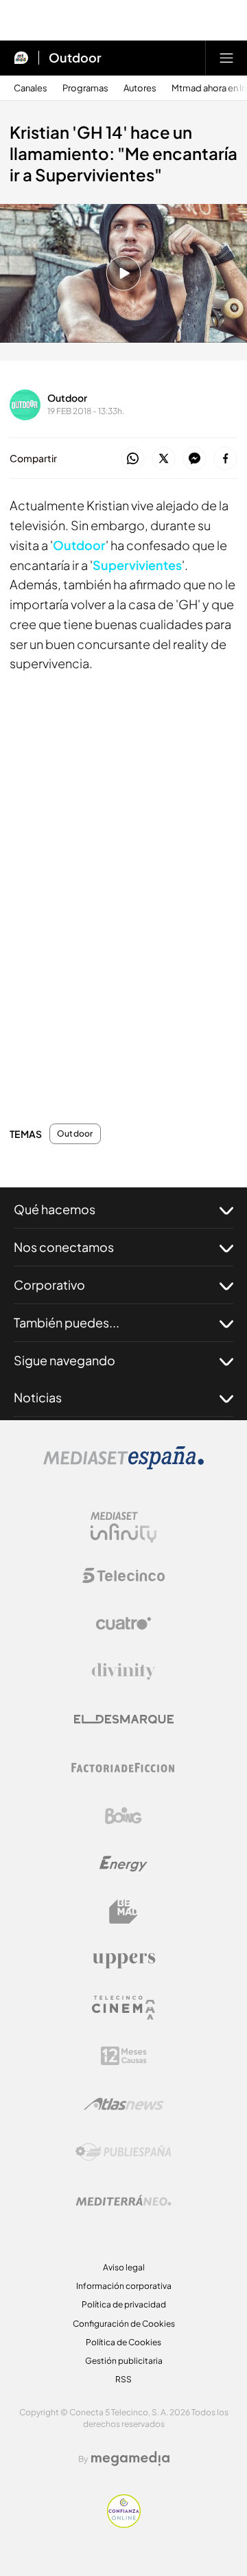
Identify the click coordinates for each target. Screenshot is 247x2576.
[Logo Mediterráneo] (123, 2200)
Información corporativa (124, 2286)
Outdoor (75, 58)
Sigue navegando (64, 1360)
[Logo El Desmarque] (124, 1719)
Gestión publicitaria (124, 2361)
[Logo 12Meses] (124, 2056)
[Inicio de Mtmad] (21, 58)
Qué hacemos (55, 1209)
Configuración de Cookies (124, 2324)
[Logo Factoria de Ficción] (123, 1768)
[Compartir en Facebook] (225, 459)
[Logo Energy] (123, 1864)
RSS (123, 2379)
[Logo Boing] (123, 1816)
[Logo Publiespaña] (123, 2152)
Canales (31, 88)
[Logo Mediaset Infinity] (123, 1527)
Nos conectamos (64, 1247)
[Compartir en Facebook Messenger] (195, 459)
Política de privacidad (124, 2304)
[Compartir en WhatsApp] (133, 459)
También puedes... (67, 1322)
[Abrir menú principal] (226, 58)
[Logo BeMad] (123, 1912)
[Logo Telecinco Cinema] (123, 2008)
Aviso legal (124, 2267)
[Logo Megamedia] (130, 2459)
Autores (140, 88)
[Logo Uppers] (123, 1960)
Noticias (38, 1397)
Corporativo (49, 1285)
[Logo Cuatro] (123, 1623)
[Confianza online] (124, 2524)
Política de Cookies (123, 2342)
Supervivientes (137, 565)
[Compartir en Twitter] (164, 459)
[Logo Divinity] (123, 1672)
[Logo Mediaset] (123, 1466)
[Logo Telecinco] (123, 1575)
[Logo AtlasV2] (124, 2104)
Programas (85, 88)
